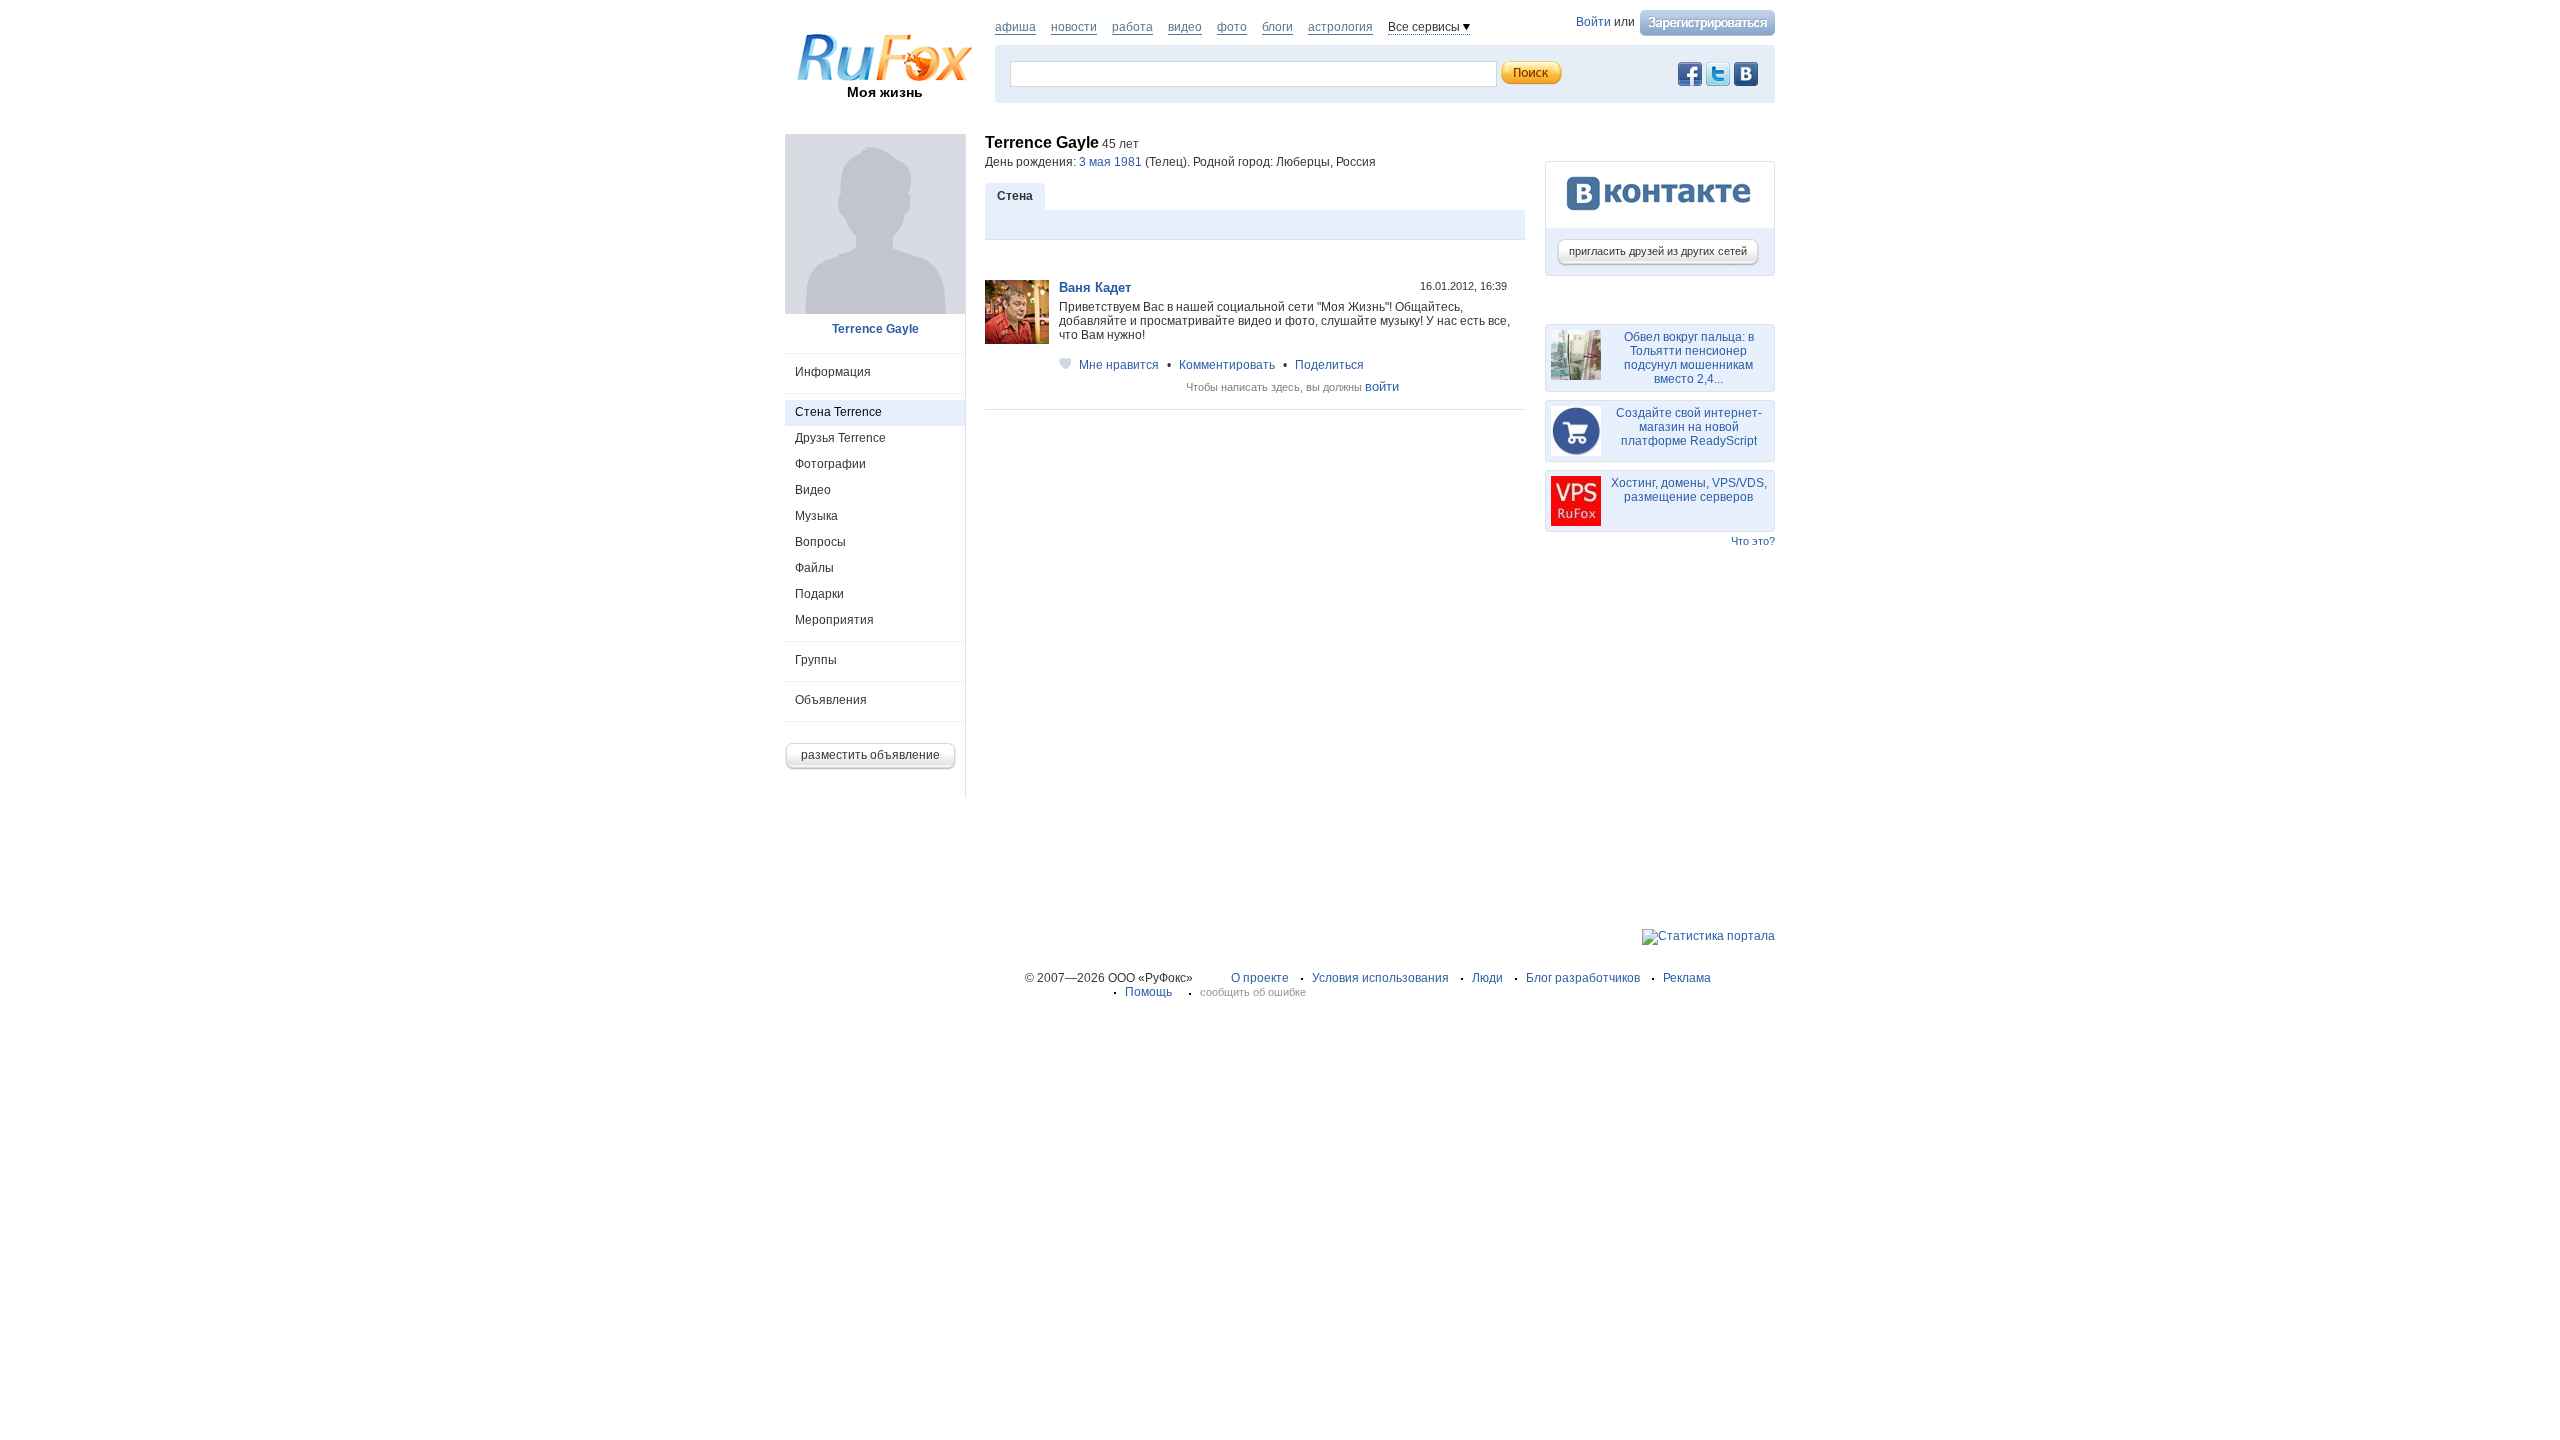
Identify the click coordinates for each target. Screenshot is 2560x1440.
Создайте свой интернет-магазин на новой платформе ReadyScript (1689, 427)
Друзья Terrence (840, 438)
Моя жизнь (885, 92)
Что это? (1753, 541)
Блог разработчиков (1583, 978)
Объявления (831, 700)
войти (1382, 386)
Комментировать (1227, 365)
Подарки (819, 594)
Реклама (1687, 978)
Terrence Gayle (875, 329)
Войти (1593, 22)
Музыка (816, 516)
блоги (1277, 27)
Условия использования (1380, 978)
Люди (1487, 978)
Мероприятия (834, 620)
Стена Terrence (838, 412)
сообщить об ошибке (1253, 992)
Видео (813, 490)
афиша (1015, 27)
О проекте (1260, 978)
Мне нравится (1119, 365)
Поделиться (1329, 365)
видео (1185, 27)
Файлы (814, 568)
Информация (833, 372)
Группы (816, 660)
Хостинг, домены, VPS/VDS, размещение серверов (1689, 490)
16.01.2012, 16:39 (1465, 286)
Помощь (1148, 992)
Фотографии (830, 464)
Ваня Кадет (1095, 287)
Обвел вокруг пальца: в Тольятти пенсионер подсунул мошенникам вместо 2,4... (1689, 358)
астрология (1340, 27)
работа (1132, 27)
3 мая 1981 (1110, 162)
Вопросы (820, 542)
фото (1232, 27)
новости (1074, 27)
